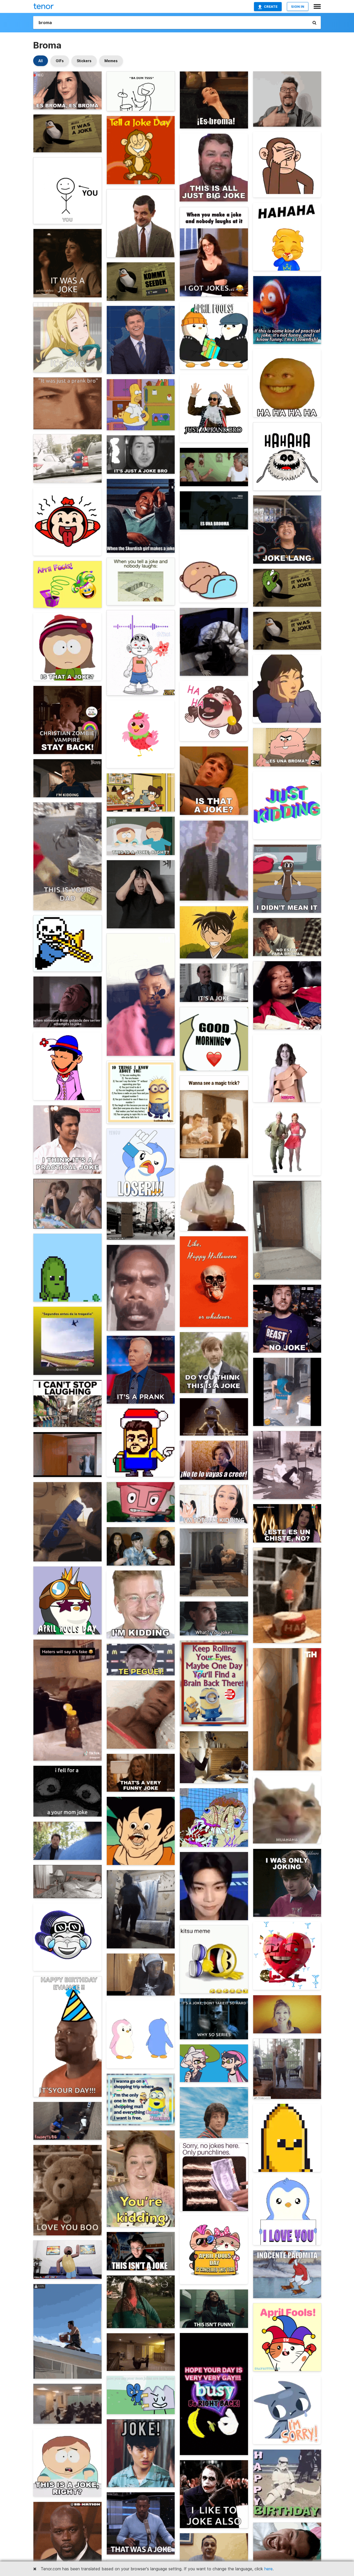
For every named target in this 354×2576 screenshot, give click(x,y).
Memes (111, 61)
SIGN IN (298, 6)
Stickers (84, 61)
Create (271, 6)
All (41, 61)
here (268, 2569)
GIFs (60, 61)
